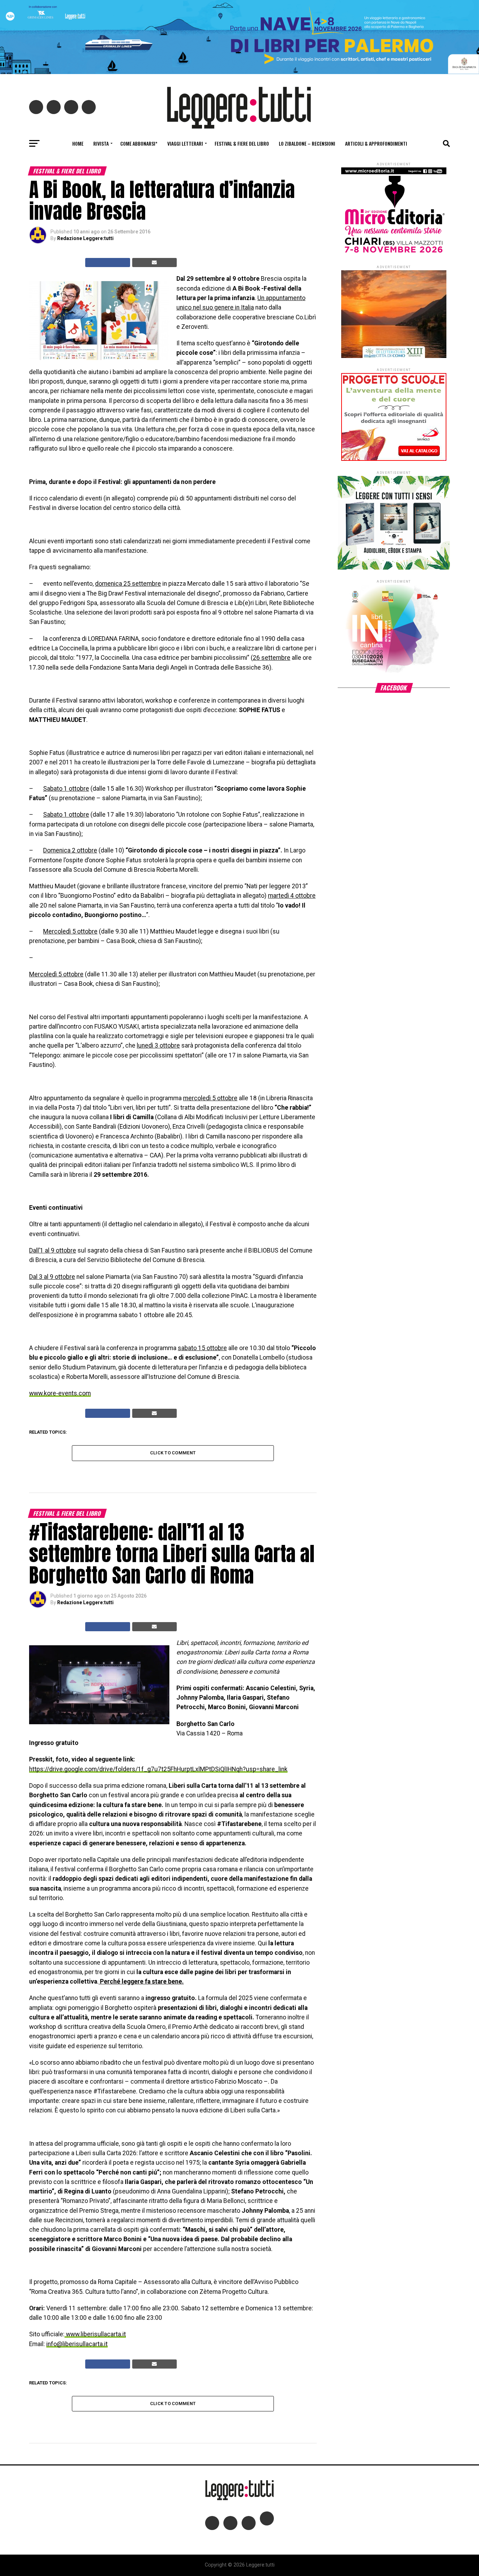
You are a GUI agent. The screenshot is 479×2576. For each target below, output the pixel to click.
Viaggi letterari (185, 143)
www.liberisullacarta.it (95, 2334)
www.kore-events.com (60, 1393)
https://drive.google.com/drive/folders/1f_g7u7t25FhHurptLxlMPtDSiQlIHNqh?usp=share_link (158, 1769)
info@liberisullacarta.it (77, 2344)
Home (78, 143)
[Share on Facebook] (108, 263)
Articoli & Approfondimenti (376, 143)
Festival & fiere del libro (242, 143)
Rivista (101, 143)
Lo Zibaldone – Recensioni (307, 143)
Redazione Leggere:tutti (85, 238)
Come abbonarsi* (139, 143)
